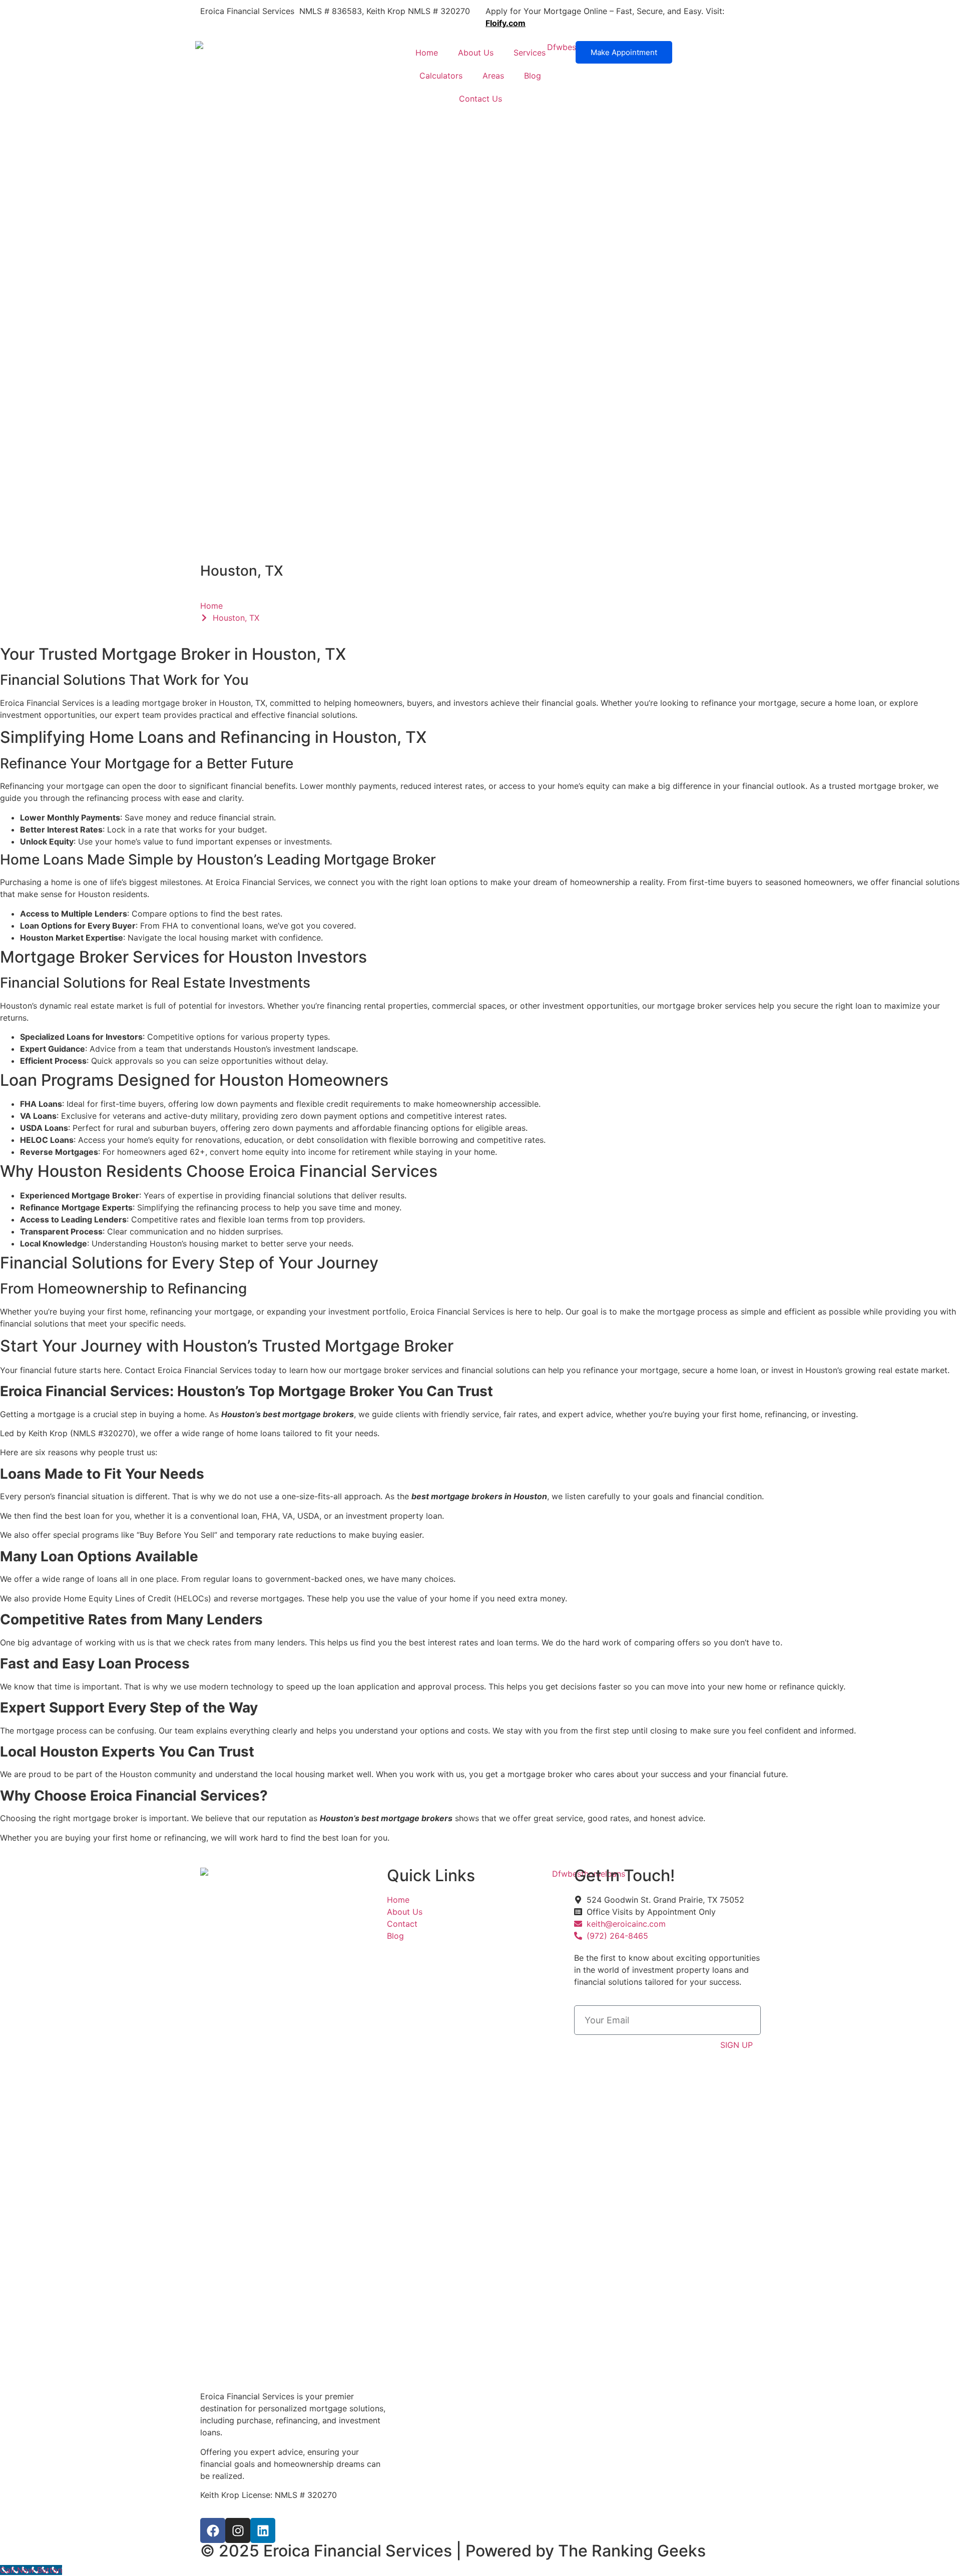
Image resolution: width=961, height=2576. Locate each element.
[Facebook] (213, 2530)
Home (427, 53)
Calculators (441, 76)
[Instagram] (238, 2530)
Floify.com (506, 23)
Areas (493, 76)
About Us (476, 53)
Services (530, 53)
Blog (533, 76)
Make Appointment (624, 52)
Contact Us (480, 99)
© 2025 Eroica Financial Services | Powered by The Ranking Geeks (453, 2551)
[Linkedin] (263, 2530)
